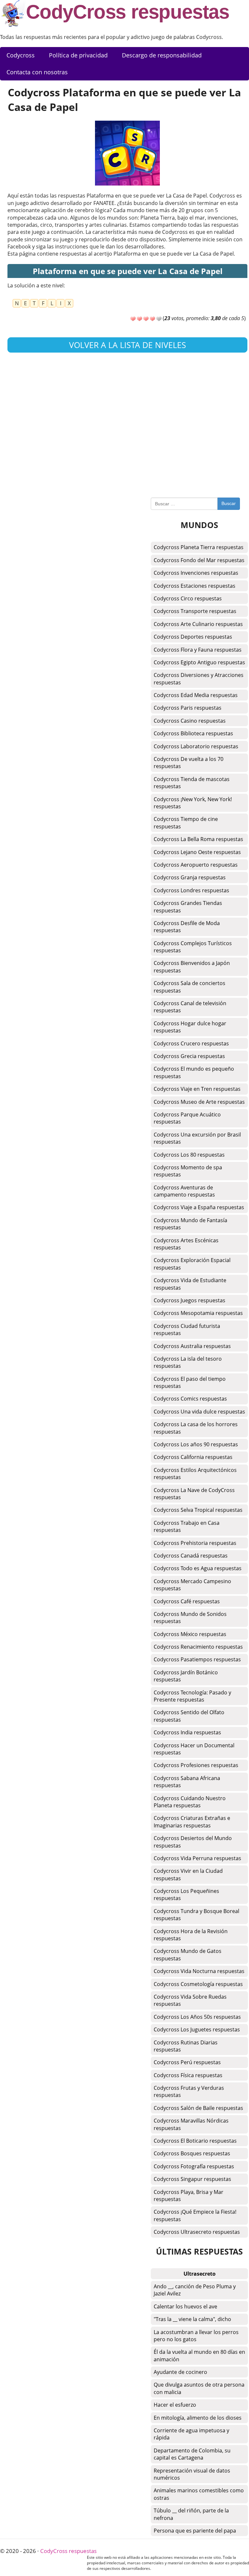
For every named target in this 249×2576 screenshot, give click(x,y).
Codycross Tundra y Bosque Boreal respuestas (196, 1915)
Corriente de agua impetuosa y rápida (191, 2434)
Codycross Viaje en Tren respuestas (197, 1089)
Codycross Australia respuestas (192, 1346)
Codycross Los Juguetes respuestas (197, 2029)
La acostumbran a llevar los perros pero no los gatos (196, 2336)
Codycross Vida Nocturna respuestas (199, 1971)
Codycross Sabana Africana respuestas (187, 1782)
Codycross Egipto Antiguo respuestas (199, 662)
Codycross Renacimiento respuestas (198, 1647)
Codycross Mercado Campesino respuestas (192, 1585)
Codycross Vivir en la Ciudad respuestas (188, 1874)
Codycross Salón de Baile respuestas (198, 2108)
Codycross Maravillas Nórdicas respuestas (191, 2124)
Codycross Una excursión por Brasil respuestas (197, 1138)
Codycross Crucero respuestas (191, 1043)
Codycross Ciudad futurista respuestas (187, 1330)
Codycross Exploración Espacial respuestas (192, 1264)
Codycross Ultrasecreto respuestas (197, 2232)
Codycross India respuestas (187, 1732)
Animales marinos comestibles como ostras (199, 2494)
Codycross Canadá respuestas (191, 1556)
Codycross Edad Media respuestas (196, 695)
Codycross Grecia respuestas (189, 1056)
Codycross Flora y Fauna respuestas (198, 650)
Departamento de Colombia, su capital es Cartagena (192, 2454)
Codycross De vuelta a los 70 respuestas (189, 763)
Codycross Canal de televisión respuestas (190, 1007)
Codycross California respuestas (193, 1457)
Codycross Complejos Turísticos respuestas (193, 947)
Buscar (229, 503)
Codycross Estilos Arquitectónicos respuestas (195, 1474)
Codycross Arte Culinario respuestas (198, 624)
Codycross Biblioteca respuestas (193, 733)
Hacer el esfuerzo (175, 2405)
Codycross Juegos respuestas (190, 1300)
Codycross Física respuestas (188, 2075)
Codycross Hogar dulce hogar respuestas (190, 1027)
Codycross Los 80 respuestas (189, 1155)
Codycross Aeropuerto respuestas (196, 865)
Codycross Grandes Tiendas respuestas (188, 907)
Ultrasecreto (200, 2274)
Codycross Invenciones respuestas (196, 573)
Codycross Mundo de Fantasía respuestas (190, 1224)
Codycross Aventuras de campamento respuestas (184, 1191)
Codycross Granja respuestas (190, 877)
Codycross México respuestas (190, 1634)
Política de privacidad (78, 55)
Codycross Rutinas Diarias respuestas (186, 2046)
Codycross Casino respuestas (190, 721)
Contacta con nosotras (37, 72)
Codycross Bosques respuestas (192, 2153)
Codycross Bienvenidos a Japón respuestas (192, 967)
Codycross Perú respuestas (187, 2062)
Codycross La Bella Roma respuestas (198, 839)
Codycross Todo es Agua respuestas (198, 1568)
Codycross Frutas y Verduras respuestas (189, 2091)
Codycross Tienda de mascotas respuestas (192, 783)
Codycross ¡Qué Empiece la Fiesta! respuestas (195, 2215)
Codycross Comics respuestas (190, 1399)
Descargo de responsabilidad (162, 55)
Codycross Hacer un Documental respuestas (194, 1749)
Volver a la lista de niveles (128, 345)
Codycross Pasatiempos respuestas (197, 1659)
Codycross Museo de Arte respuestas (199, 1102)
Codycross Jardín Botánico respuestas (186, 1676)
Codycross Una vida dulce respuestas (199, 1412)
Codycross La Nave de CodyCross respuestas (194, 1494)
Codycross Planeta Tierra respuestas (199, 547)
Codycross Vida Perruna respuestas (197, 1858)
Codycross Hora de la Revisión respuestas (191, 1935)
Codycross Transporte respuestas (195, 611)
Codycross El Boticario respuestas (195, 2141)
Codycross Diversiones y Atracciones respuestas (199, 679)
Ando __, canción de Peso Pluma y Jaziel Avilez (195, 2290)
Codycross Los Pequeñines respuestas (186, 1895)
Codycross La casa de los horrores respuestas (196, 1428)
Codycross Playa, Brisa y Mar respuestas (189, 2196)
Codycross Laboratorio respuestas (196, 746)
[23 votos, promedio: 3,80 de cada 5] (133, 319)
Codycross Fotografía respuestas (194, 2166)
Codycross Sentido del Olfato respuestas (189, 1716)
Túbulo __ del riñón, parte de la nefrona (191, 2514)
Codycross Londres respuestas (191, 890)
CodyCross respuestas (128, 12)
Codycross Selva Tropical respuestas (198, 1510)
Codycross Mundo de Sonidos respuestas (190, 1618)
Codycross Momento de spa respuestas (188, 1171)
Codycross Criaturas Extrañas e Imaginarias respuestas (192, 1822)
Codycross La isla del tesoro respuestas (188, 1362)
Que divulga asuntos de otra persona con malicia (199, 2388)
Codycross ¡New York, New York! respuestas (193, 803)
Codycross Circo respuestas (188, 598)
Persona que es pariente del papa (195, 2531)
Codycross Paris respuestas (188, 708)
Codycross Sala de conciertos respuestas (190, 987)
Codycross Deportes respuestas (193, 637)
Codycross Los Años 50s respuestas (197, 2017)
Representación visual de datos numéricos (192, 2474)
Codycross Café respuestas (187, 1601)
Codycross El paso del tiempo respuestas (190, 1382)
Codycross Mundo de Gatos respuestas (188, 1955)
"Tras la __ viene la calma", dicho (192, 2319)
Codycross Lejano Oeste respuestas (197, 852)
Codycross (21, 55)
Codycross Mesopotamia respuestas (198, 1313)
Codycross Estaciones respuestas (195, 586)
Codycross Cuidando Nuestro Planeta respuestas (190, 1802)
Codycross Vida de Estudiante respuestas (190, 1284)
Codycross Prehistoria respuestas (195, 1543)
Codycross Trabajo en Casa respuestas (187, 1526)
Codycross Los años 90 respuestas (196, 1444)
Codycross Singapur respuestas (192, 2179)
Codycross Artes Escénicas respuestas (186, 1244)
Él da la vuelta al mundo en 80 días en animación (199, 2355)
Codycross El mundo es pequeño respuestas (194, 1072)
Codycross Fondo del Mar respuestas (199, 560)
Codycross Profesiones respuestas (196, 1765)
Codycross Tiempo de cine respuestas (186, 823)
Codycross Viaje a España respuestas (199, 1207)
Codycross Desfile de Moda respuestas (187, 927)
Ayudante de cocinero (180, 2372)
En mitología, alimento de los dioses (198, 2418)
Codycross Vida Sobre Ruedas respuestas (190, 2000)
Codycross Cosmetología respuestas (198, 1984)
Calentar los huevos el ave (185, 2306)
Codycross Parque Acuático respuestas (187, 1118)
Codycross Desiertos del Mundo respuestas (193, 1842)
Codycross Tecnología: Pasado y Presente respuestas (192, 1696)
